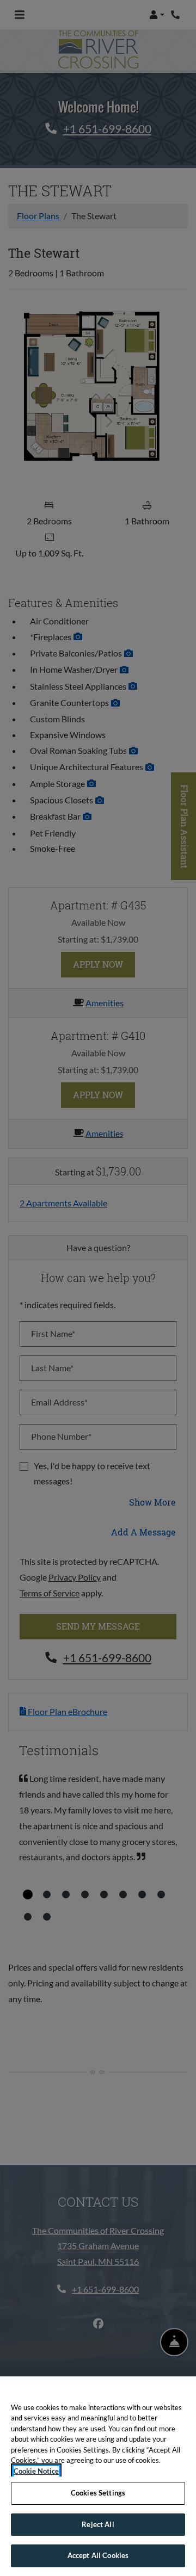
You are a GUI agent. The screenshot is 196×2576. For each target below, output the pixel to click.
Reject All (98, 2524)
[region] (98, 2476)
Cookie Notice (36, 2471)
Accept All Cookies (98, 2555)
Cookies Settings (98, 2493)
